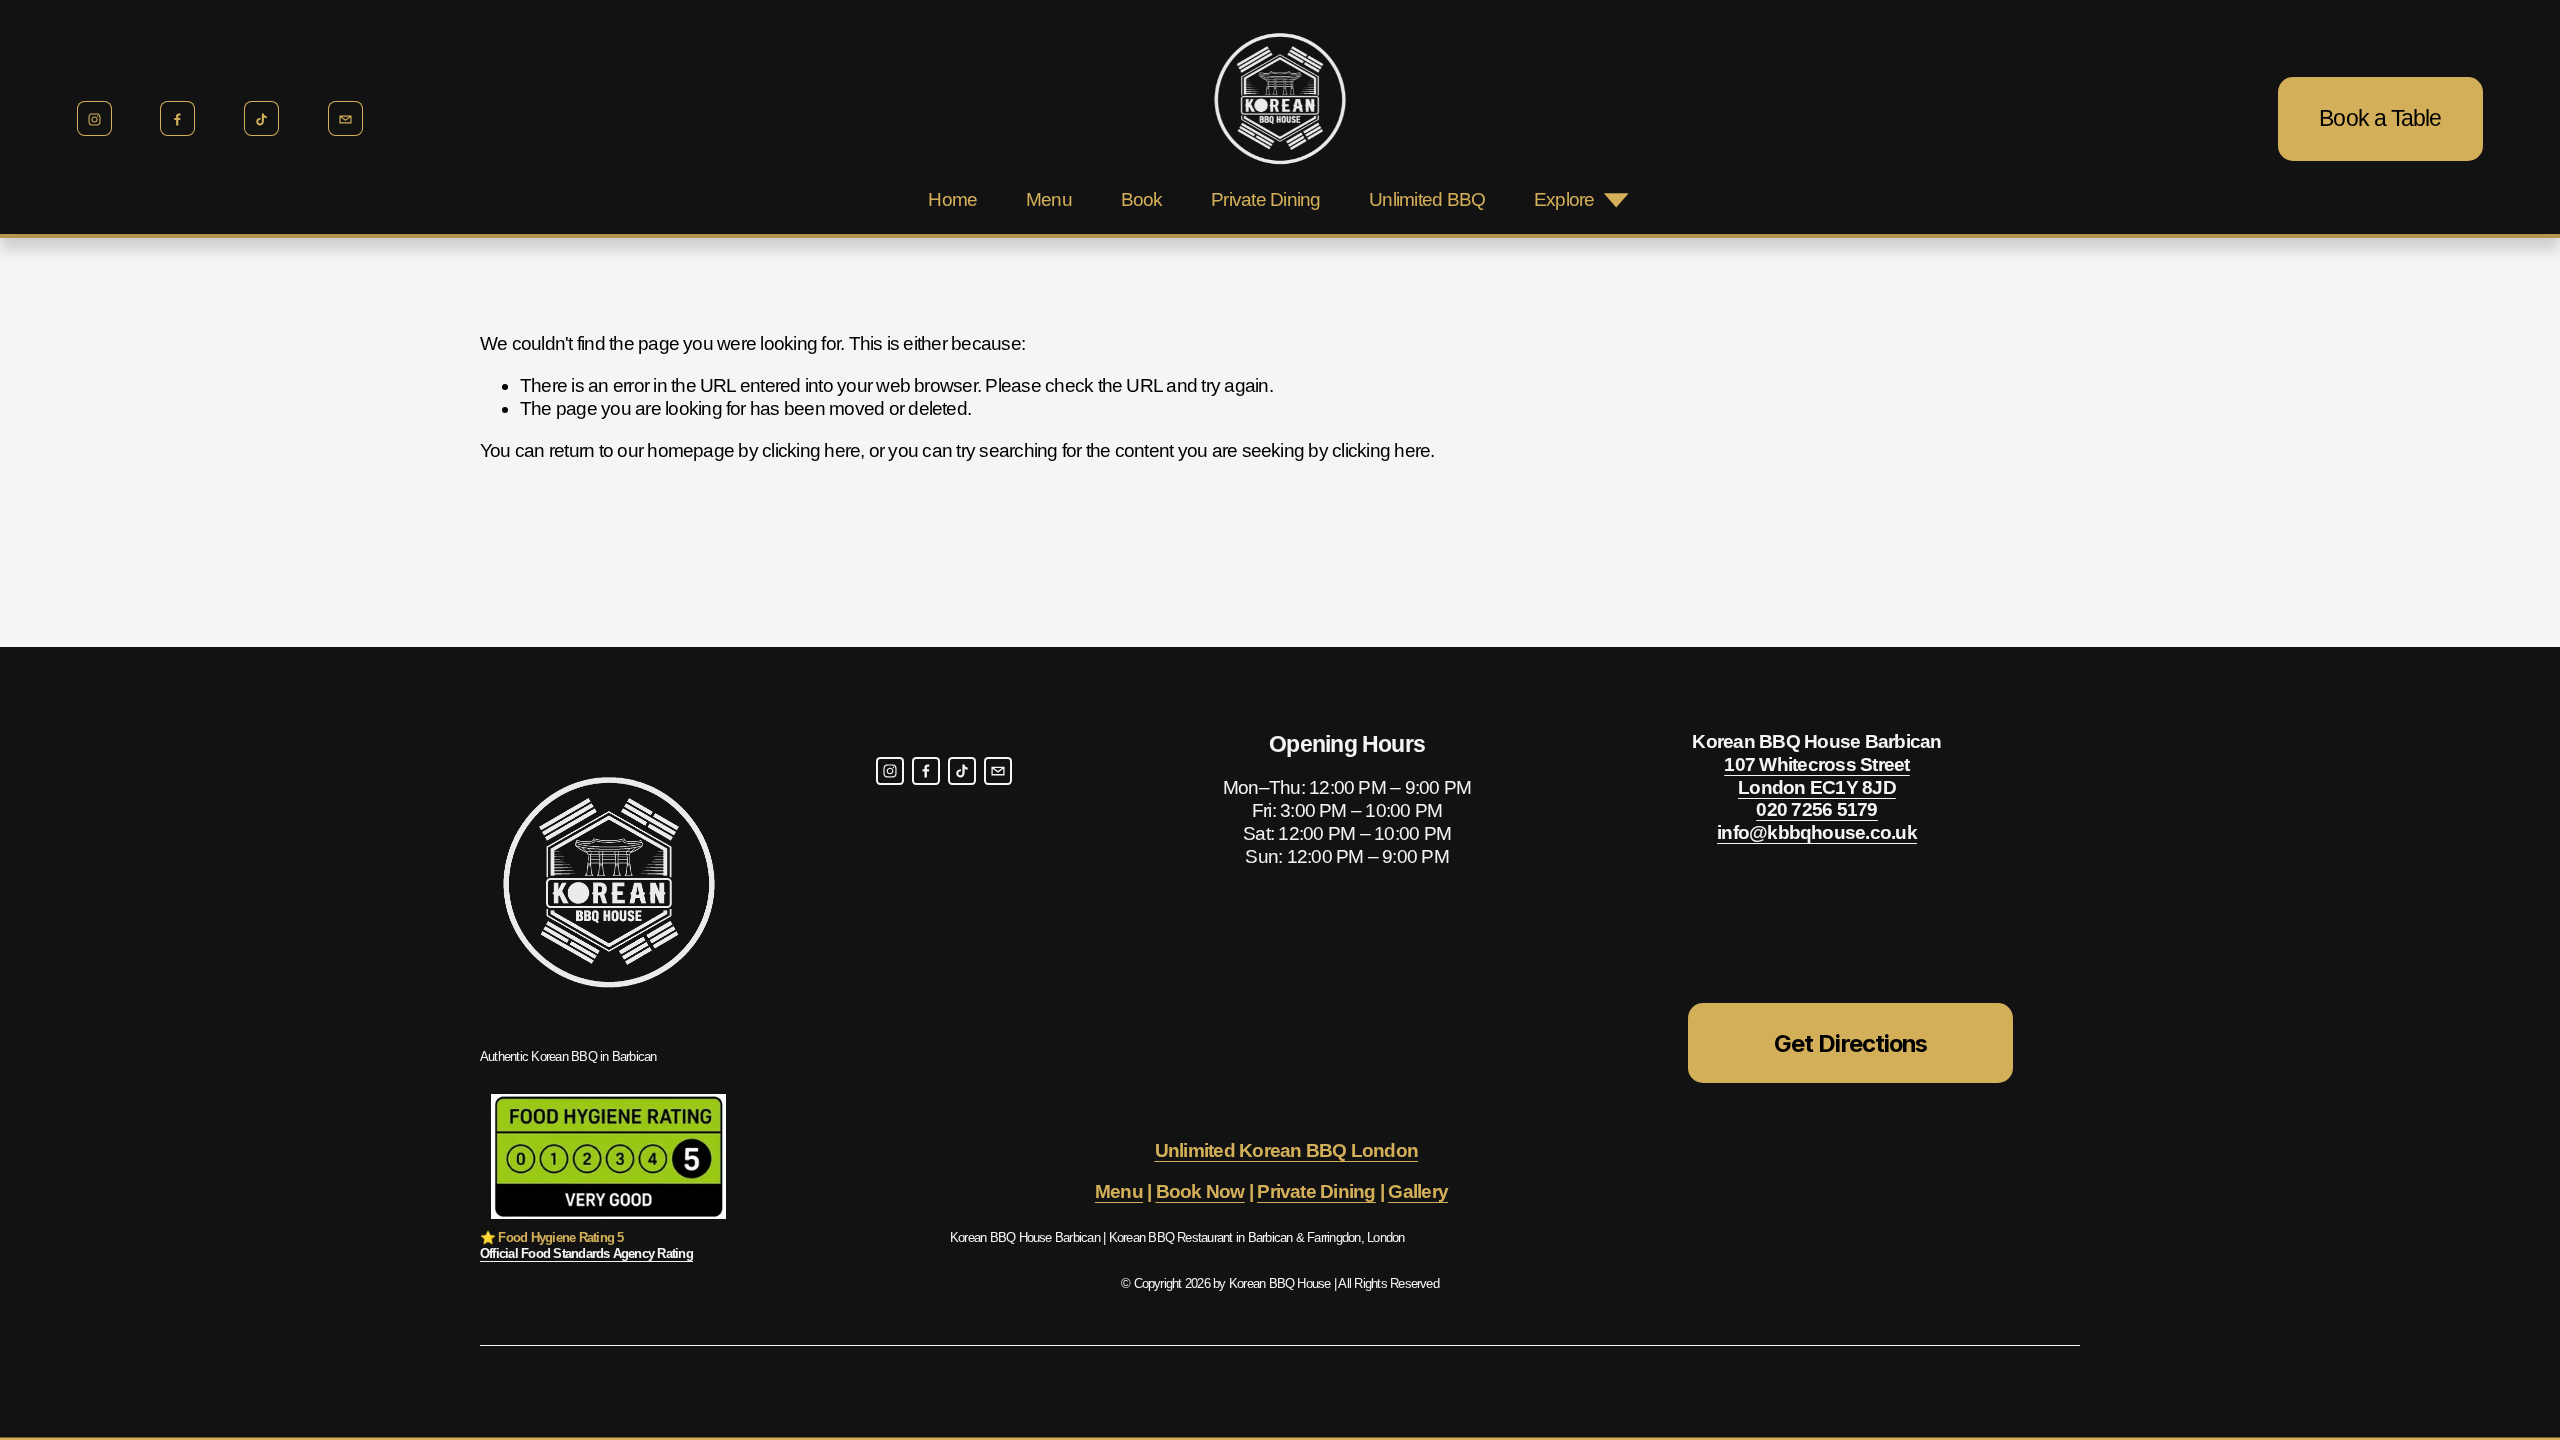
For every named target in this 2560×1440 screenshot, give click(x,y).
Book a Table (2380, 118)
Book (1142, 199)
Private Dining (1265, 199)
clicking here (811, 450)
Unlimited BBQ (1427, 199)
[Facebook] (177, 118)
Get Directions (1850, 1043)
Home (952, 199)
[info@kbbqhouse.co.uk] (345, 118)
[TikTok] (261, 118)
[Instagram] (94, 118)
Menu (1049, 199)
